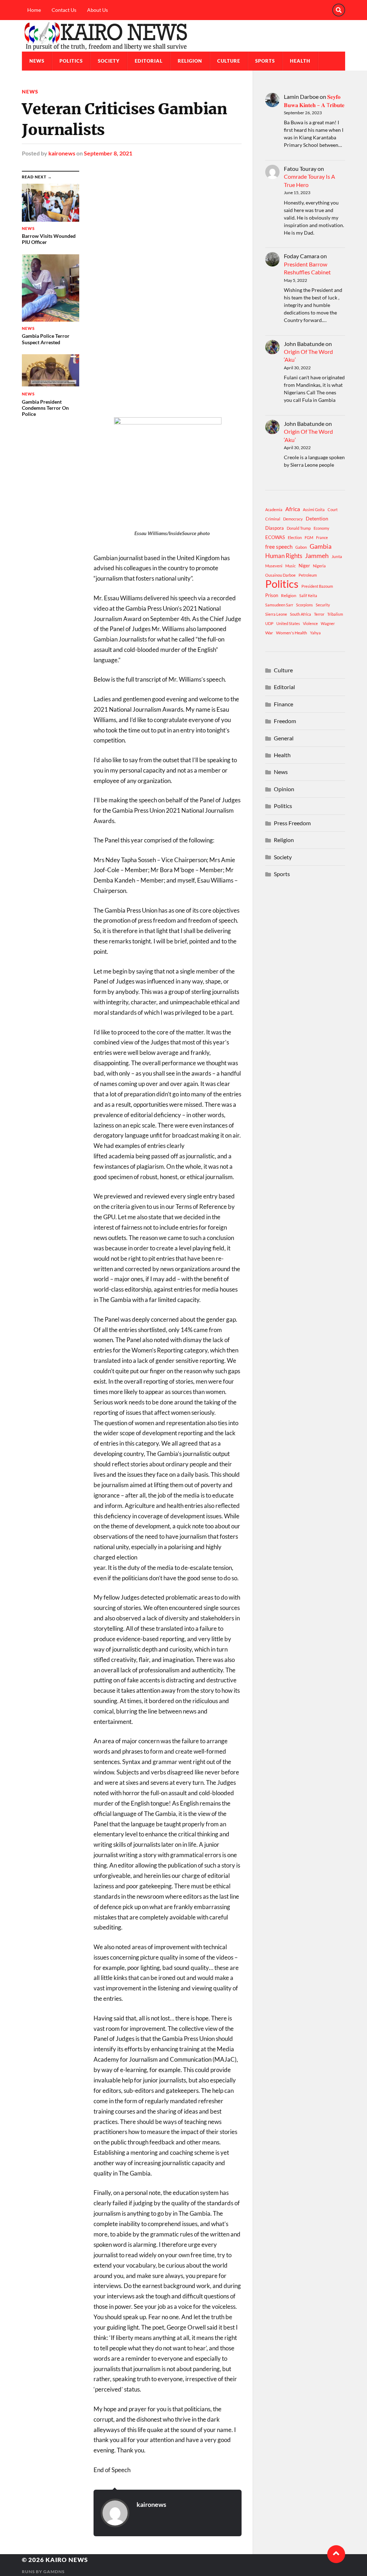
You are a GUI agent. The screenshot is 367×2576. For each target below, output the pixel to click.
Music (290, 566)
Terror (319, 614)
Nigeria (319, 566)
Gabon (301, 547)
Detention (317, 518)
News (37, 61)
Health (300, 61)
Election (295, 537)
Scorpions (304, 605)
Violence (310, 623)
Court (333, 510)
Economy (321, 528)
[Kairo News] (183, 36)
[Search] (339, 10)
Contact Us (64, 10)
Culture (229, 61)
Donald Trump (299, 528)
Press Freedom (292, 823)
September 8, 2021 (108, 153)
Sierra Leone (276, 614)
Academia (274, 510)
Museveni (274, 566)
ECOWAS (275, 537)
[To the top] (336, 2554)
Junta (337, 556)
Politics (71, 61)
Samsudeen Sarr (279, 605)
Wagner (328, 623)
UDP (269, 623)
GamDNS (54, 2572)
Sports (265, 61)
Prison (272, 595)
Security (323, 605)
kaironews (62, 153)
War (269, 633)
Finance (283, 704)
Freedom (285, 721)
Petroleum (308, 575)
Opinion (284, 789)
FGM (309, 537)
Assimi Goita (314, 510)
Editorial (149, 61)
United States (288, 623)
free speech (279, 547)
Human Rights (284, 556)
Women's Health (292, 633)
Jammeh (317, 556)
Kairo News (67, 2560)
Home (34, 10)
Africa (293, 509)
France (322, 537)
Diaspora (275, 528)
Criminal (273, 519)
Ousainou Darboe (280, 575)
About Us (97, 10)
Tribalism (335, 614)
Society (109, 61)
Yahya (315, 633)
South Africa (301, 614)
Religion (190, 61)
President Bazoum (317, 586)
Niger (304, 566)
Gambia (321, 546)
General (284, 738)
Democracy (293, 519)
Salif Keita (308, 595)
